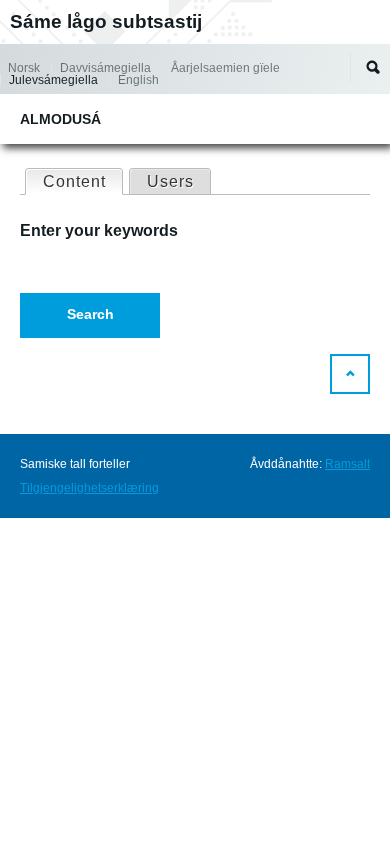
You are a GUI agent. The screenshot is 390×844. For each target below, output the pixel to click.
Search (373, 67)
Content (82, 181)
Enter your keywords (99, 230)
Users (170, 181)
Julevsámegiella (53, 80)
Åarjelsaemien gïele (225, 68)
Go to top (350, 374)
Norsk (24, 68)
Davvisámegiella (105, 68)
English (138, 80)
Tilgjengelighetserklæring (89, 488)
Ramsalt (347, 464)
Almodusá (60, 119)
